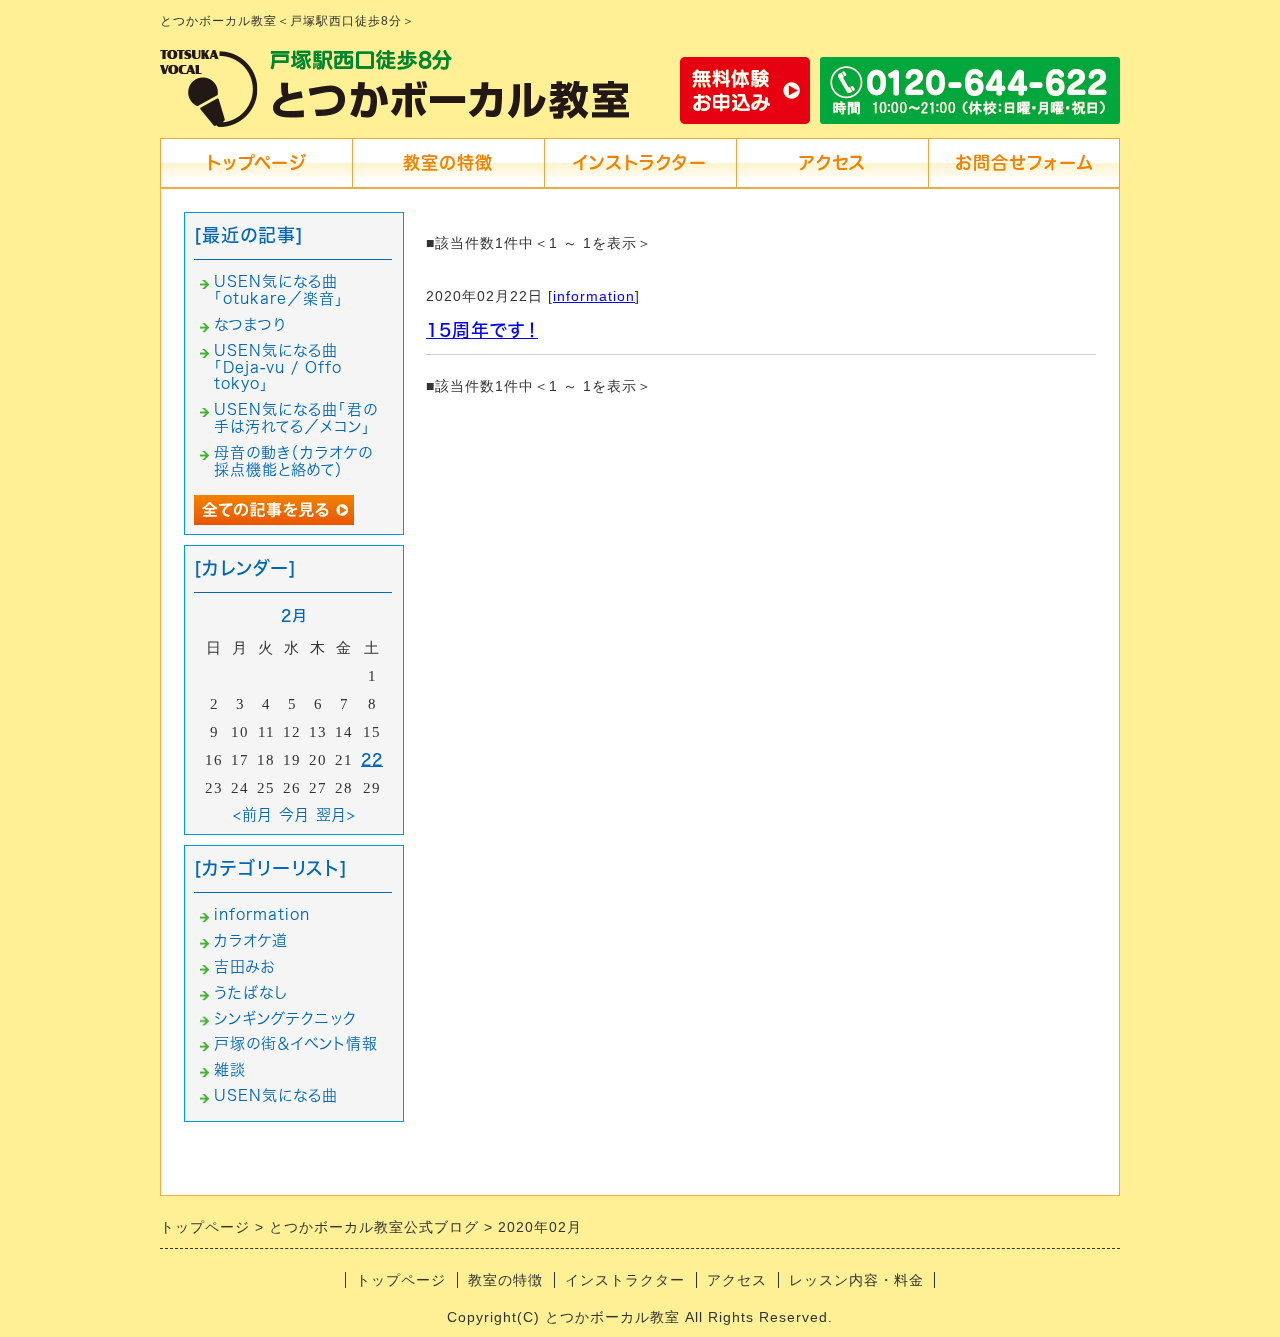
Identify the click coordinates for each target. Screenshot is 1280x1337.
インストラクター (640, 162)
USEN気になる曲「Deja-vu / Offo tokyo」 (278, 367)
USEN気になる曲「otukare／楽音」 (279, 290)
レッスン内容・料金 (856, 1280)
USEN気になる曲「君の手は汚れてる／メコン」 (296, 418)
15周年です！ (482, 330)
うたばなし (251, 992)
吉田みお (245, 966)
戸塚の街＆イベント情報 (296, 1043)
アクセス (832, 162)
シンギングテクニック (285, 1018)
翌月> (336, 814)
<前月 (253, 814)
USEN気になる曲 (276, 1095)
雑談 (230, 1069)
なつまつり (250, 324)
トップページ (256, 162)
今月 (294, 814)
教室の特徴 (448, 162)
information (594, 296)
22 (372, 759)
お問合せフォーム (1024, 162)
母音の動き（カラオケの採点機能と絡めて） (293, 461)
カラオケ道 (251, 940)
